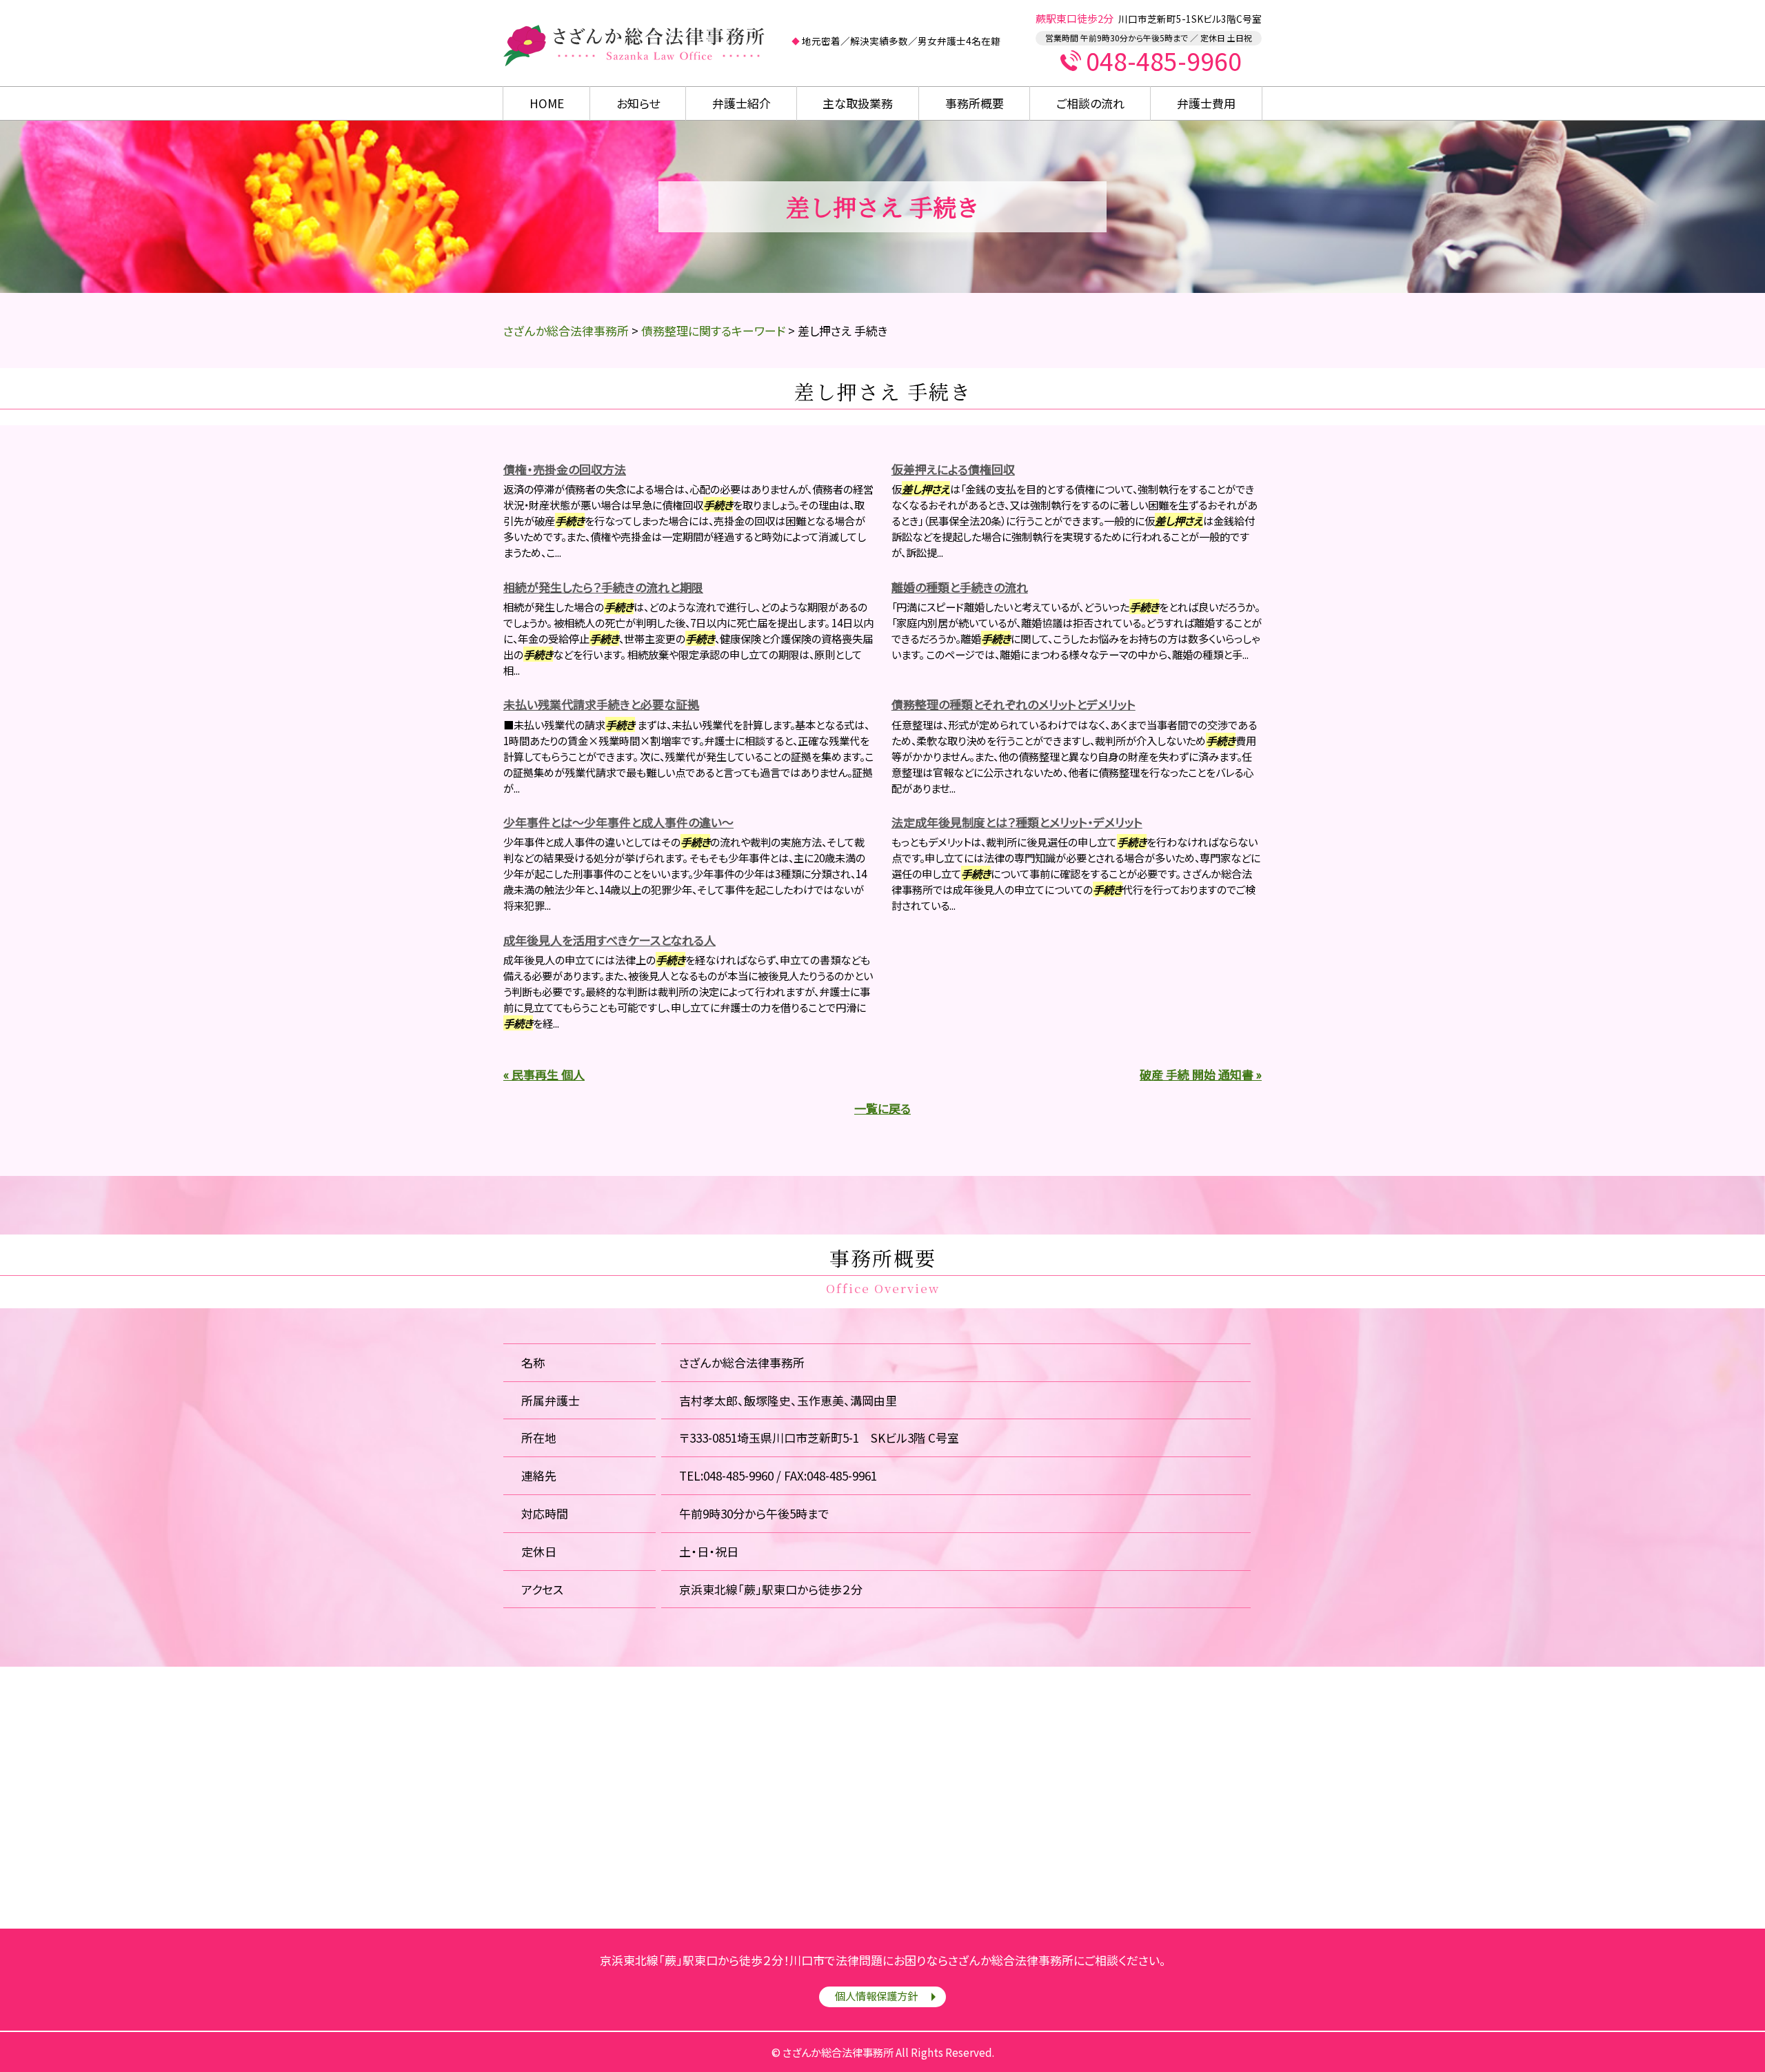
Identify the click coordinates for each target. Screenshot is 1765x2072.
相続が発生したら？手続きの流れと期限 (603, 587)
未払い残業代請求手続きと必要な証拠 (601, 704)
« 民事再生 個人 (544, 1074)
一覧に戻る (882, 1108)
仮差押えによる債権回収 (953, 469)
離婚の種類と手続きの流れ (960, 587)
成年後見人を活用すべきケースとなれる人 (609, 940)
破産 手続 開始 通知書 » (1201, 1074)
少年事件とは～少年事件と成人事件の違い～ (618, 822)
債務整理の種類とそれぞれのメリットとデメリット (1013, 704)
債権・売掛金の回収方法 (565, 469)
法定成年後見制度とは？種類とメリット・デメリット (1017, 822)
